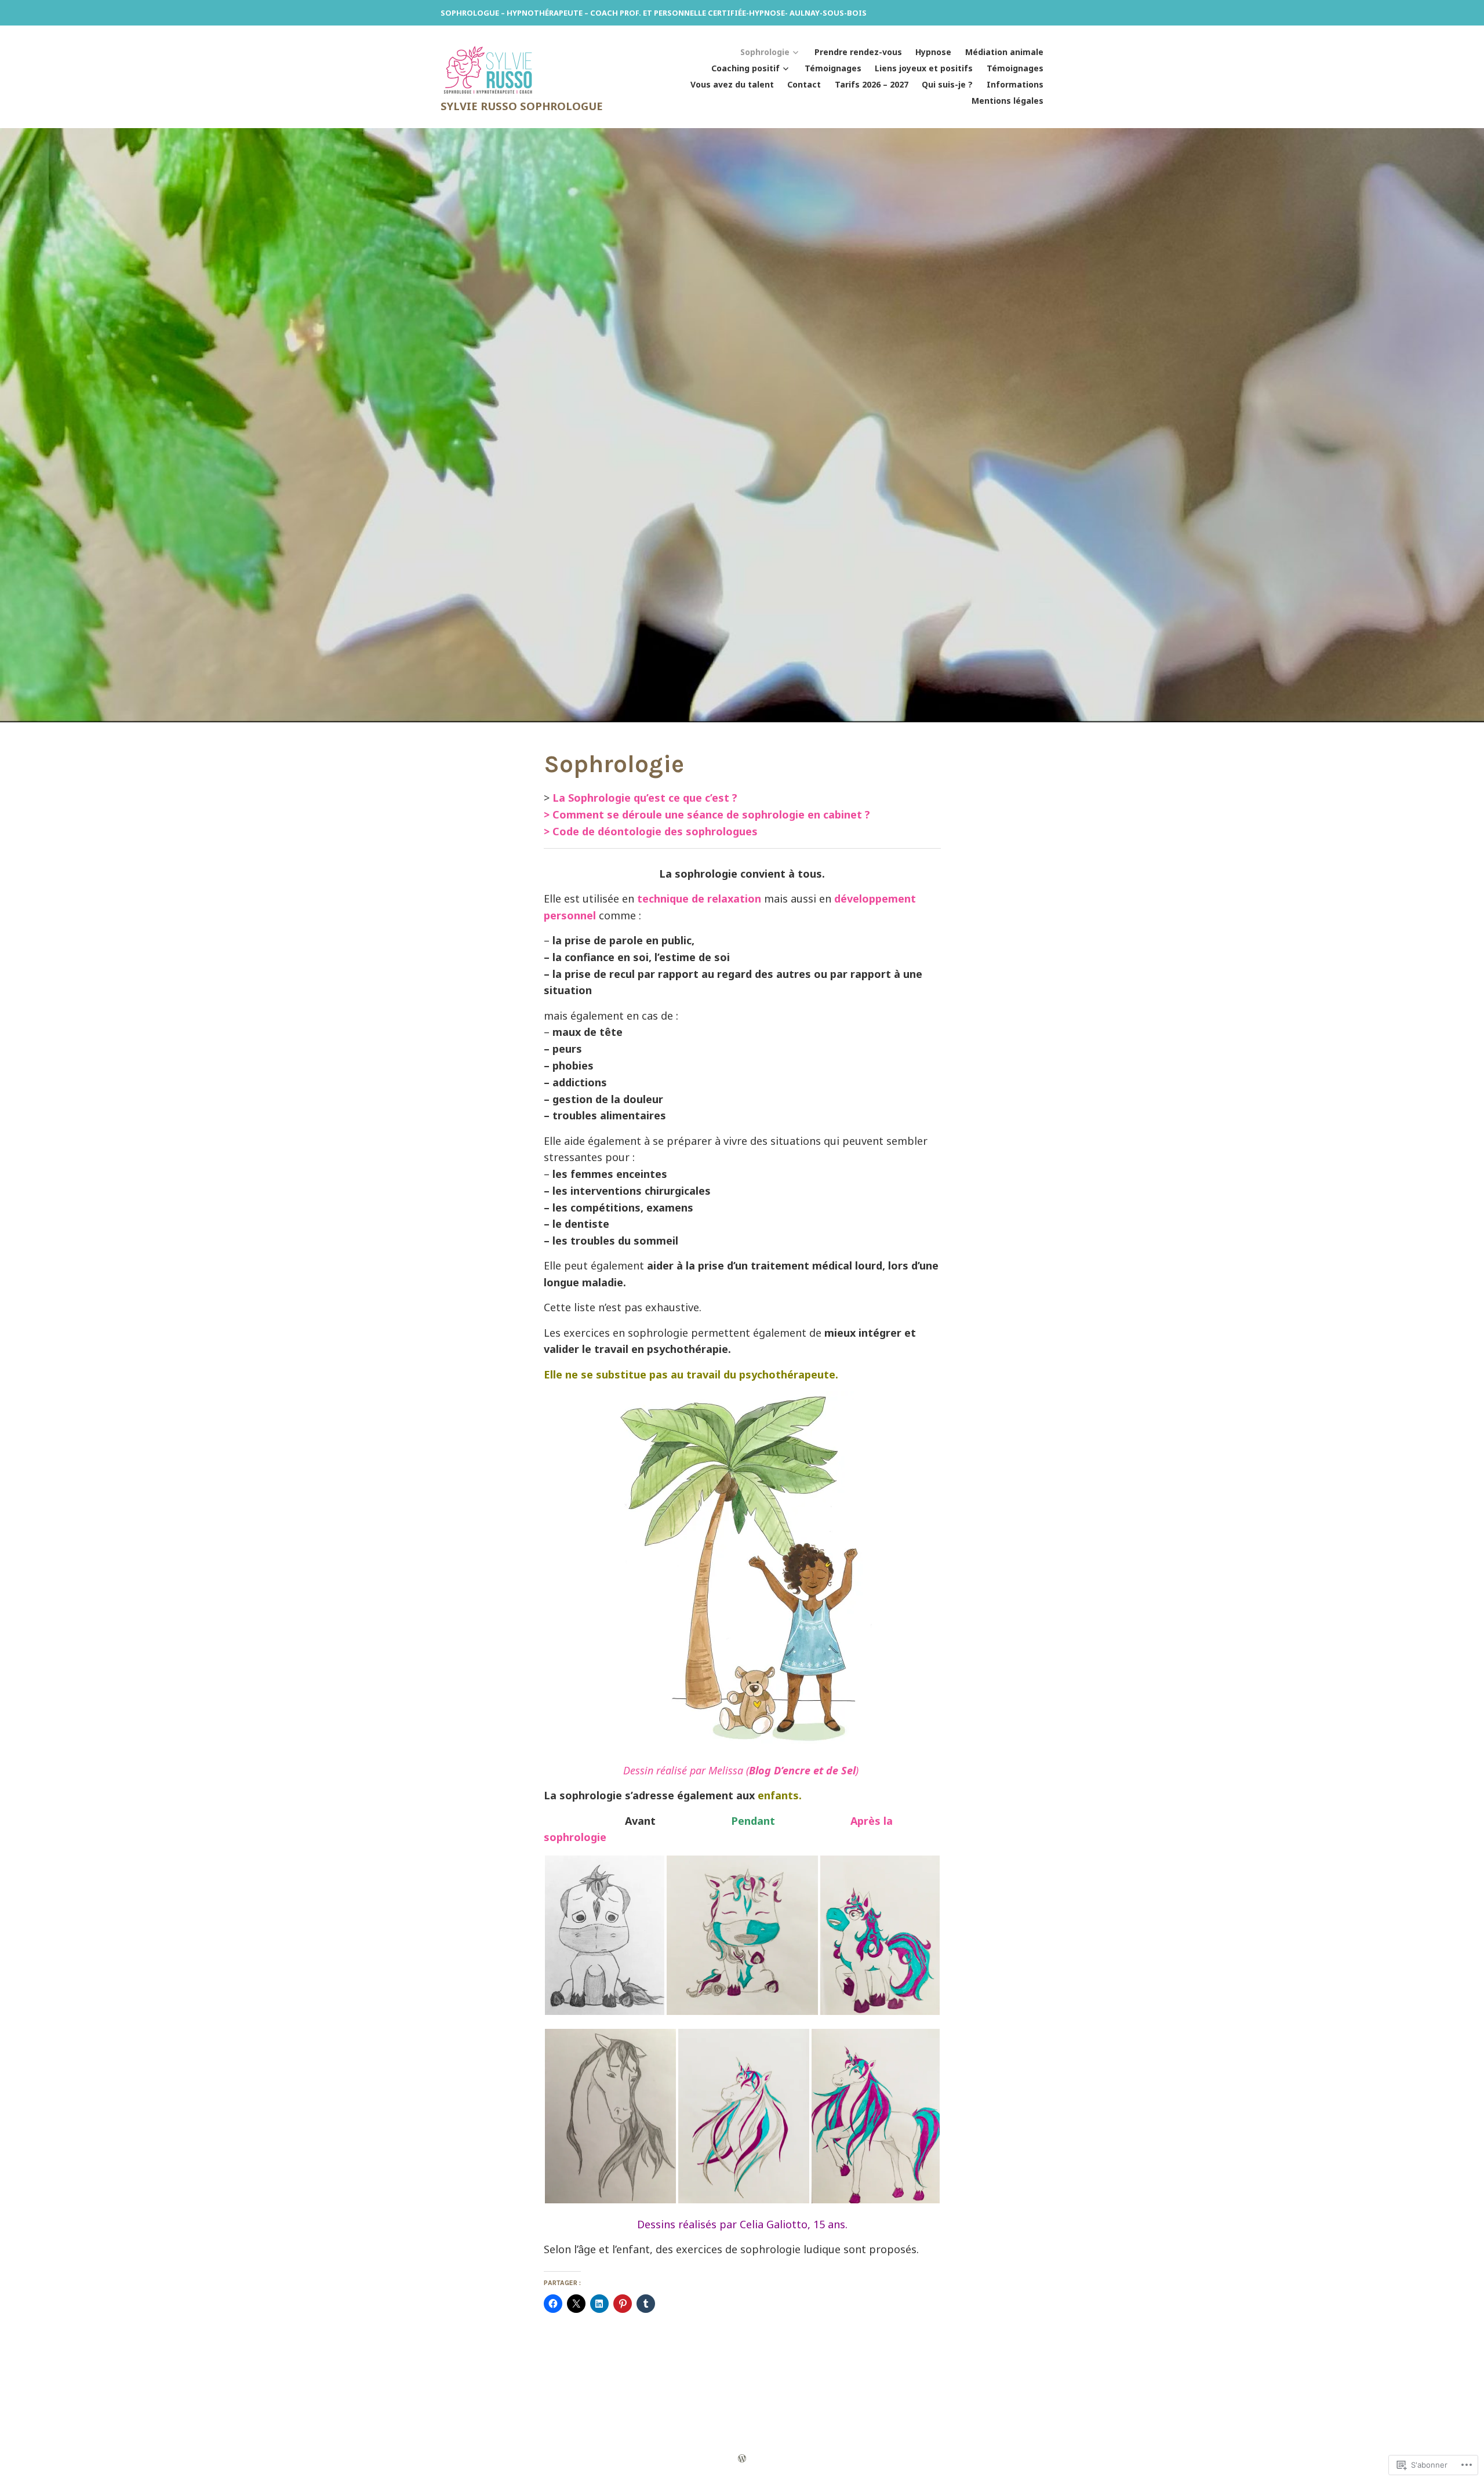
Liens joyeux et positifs (924, 68)
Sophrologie (765, 52)
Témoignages (833, 68)
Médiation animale (1004, 52)
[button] (605, 1935)
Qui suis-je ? (947, 84)
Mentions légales (1007, 101)
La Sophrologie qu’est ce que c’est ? (645, 798)
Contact (804, 84)
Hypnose (933, 52)
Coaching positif (745, 68)
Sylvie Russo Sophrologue (522, 106)
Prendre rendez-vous (858, 52)
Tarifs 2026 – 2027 (872, 84)
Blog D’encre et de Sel (802, 1770)
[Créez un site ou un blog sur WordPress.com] (742, 2458)
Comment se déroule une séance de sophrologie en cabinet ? (711, 814)
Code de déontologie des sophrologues (655, 831)
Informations (1015, 84)
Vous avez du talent (732, 84)
